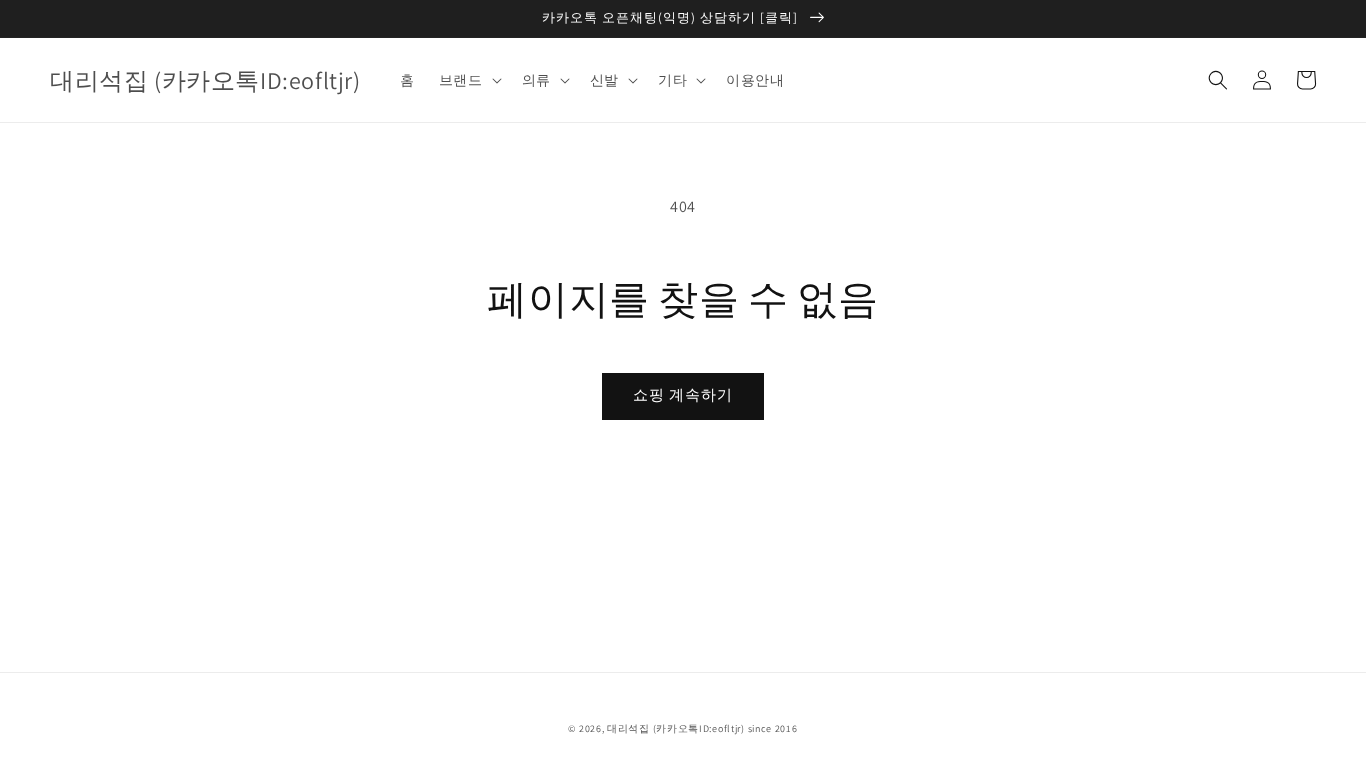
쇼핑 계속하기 (683, 394)
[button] (1218, 80)
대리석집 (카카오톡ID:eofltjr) (676, 728)
